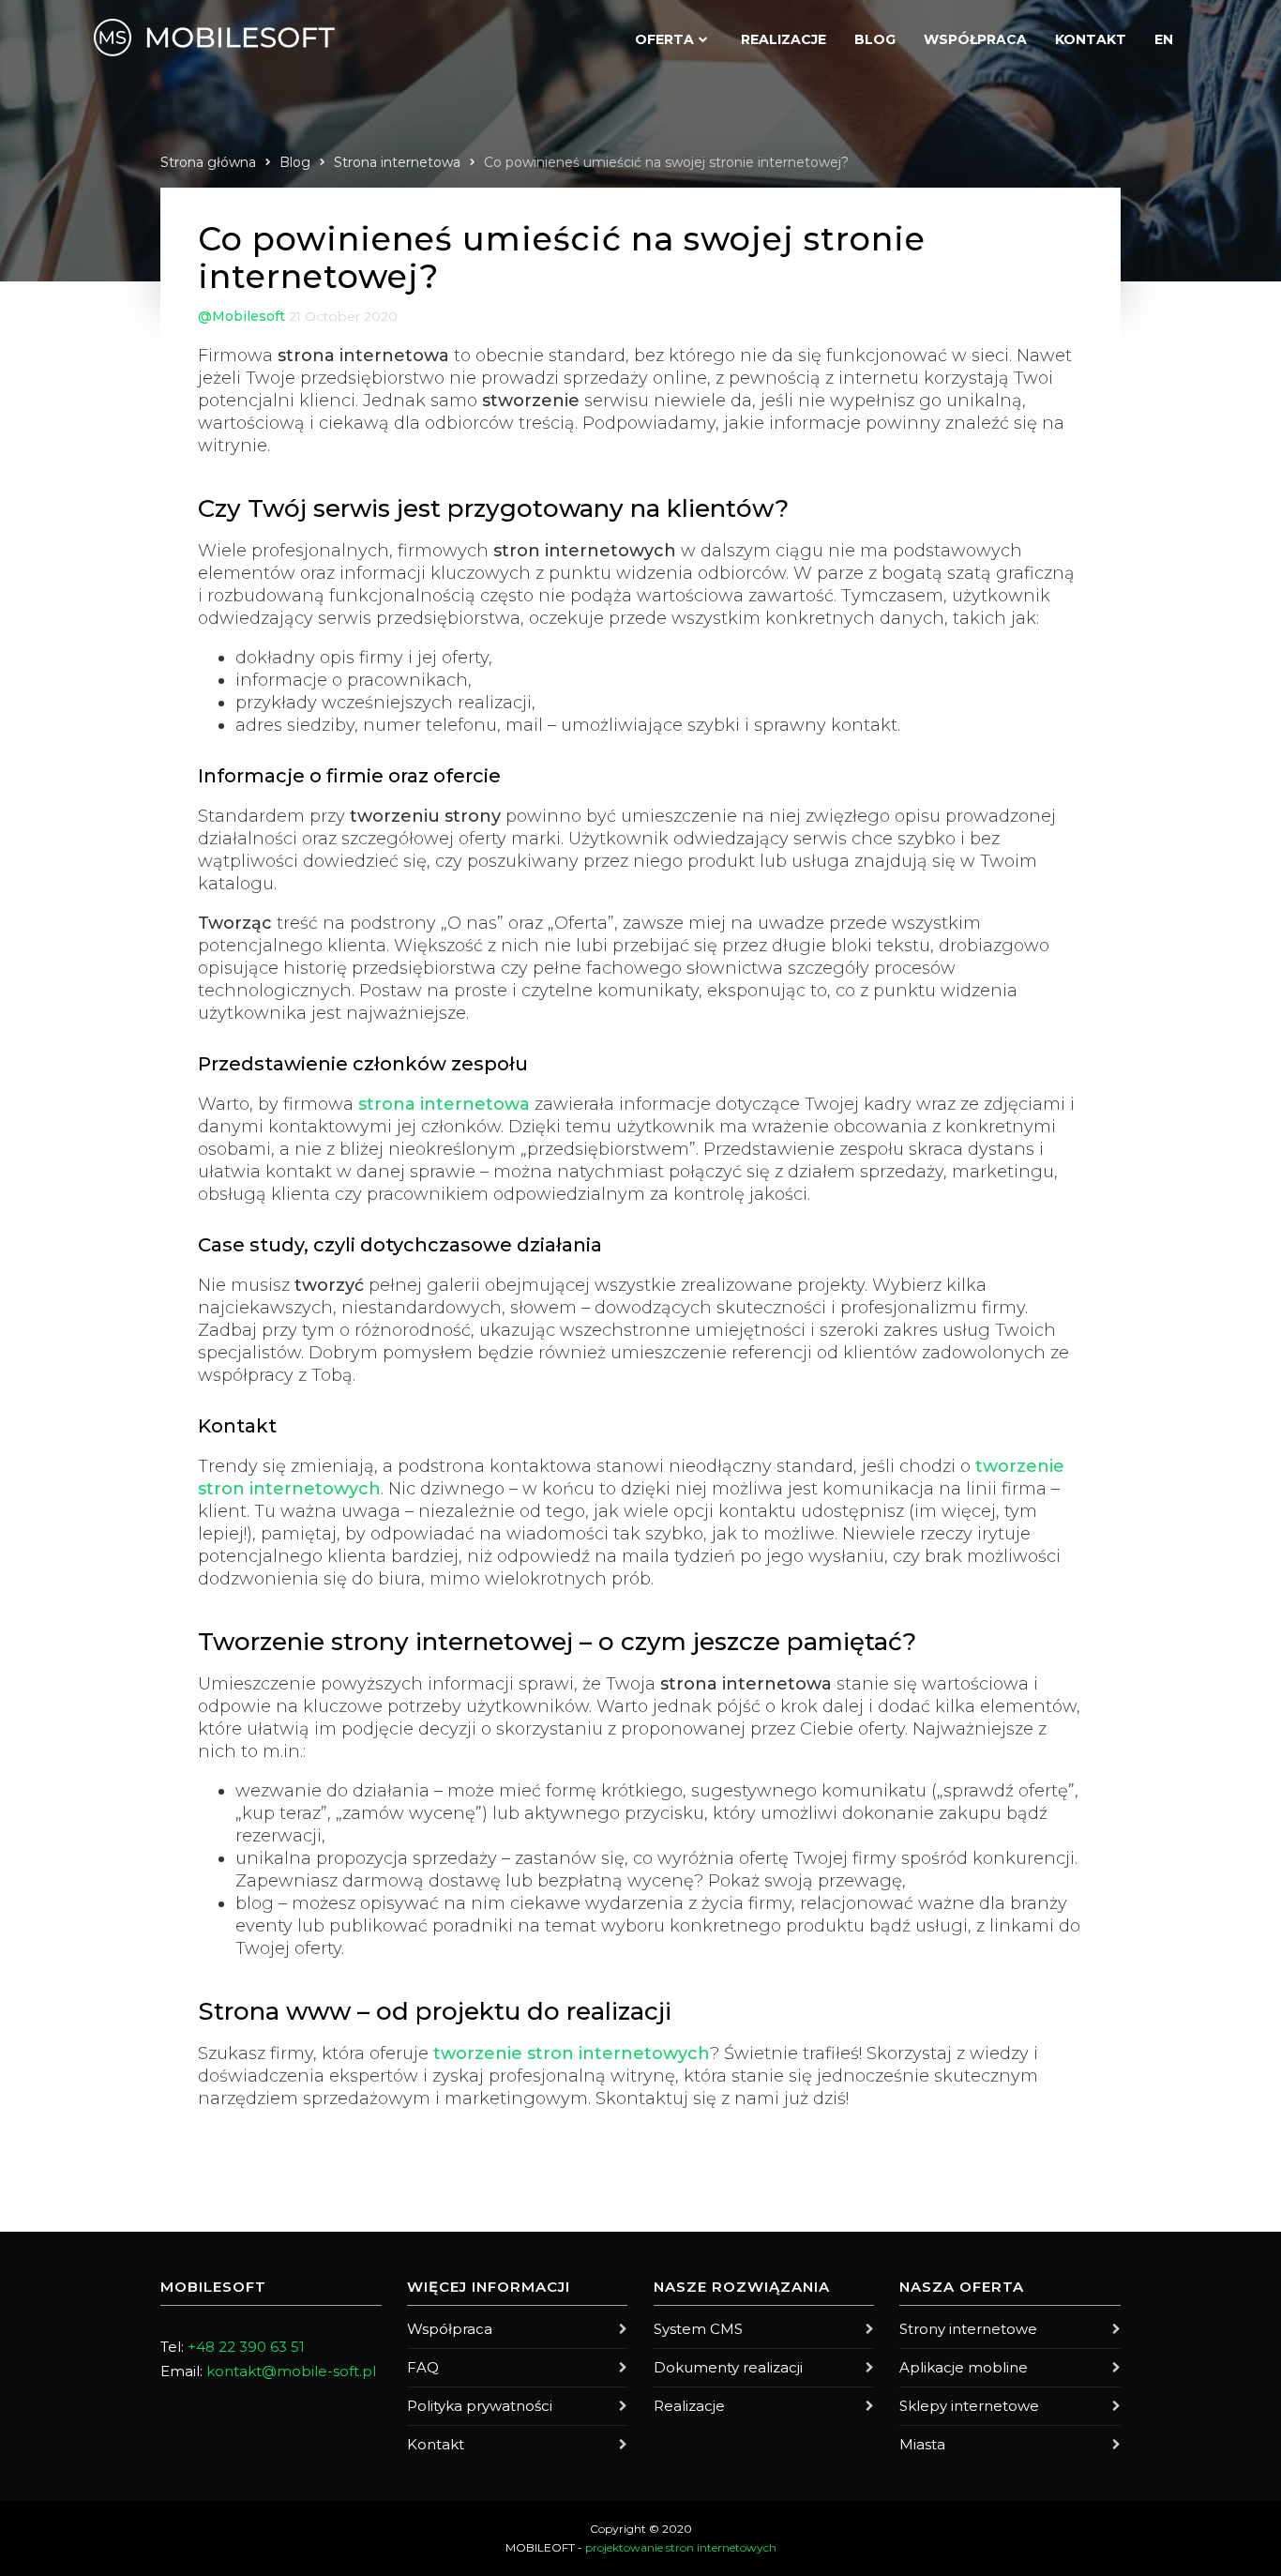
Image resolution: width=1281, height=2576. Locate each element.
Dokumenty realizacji (728, 2367)
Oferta (664, 39)
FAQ (423, 2367)
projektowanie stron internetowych (681, 2547)
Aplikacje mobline (964, 2367)
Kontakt (1091, 39)
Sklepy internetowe (969, 2406)
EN (1164, 39)
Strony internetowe (968, 2329)
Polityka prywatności (480, 2406)
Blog (875, 39)
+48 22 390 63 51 (246, 2347)
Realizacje (784, 39)
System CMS (698, 2329)
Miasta (922, 2444)
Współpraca (975, 39)
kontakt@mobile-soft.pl (291, 2371)
